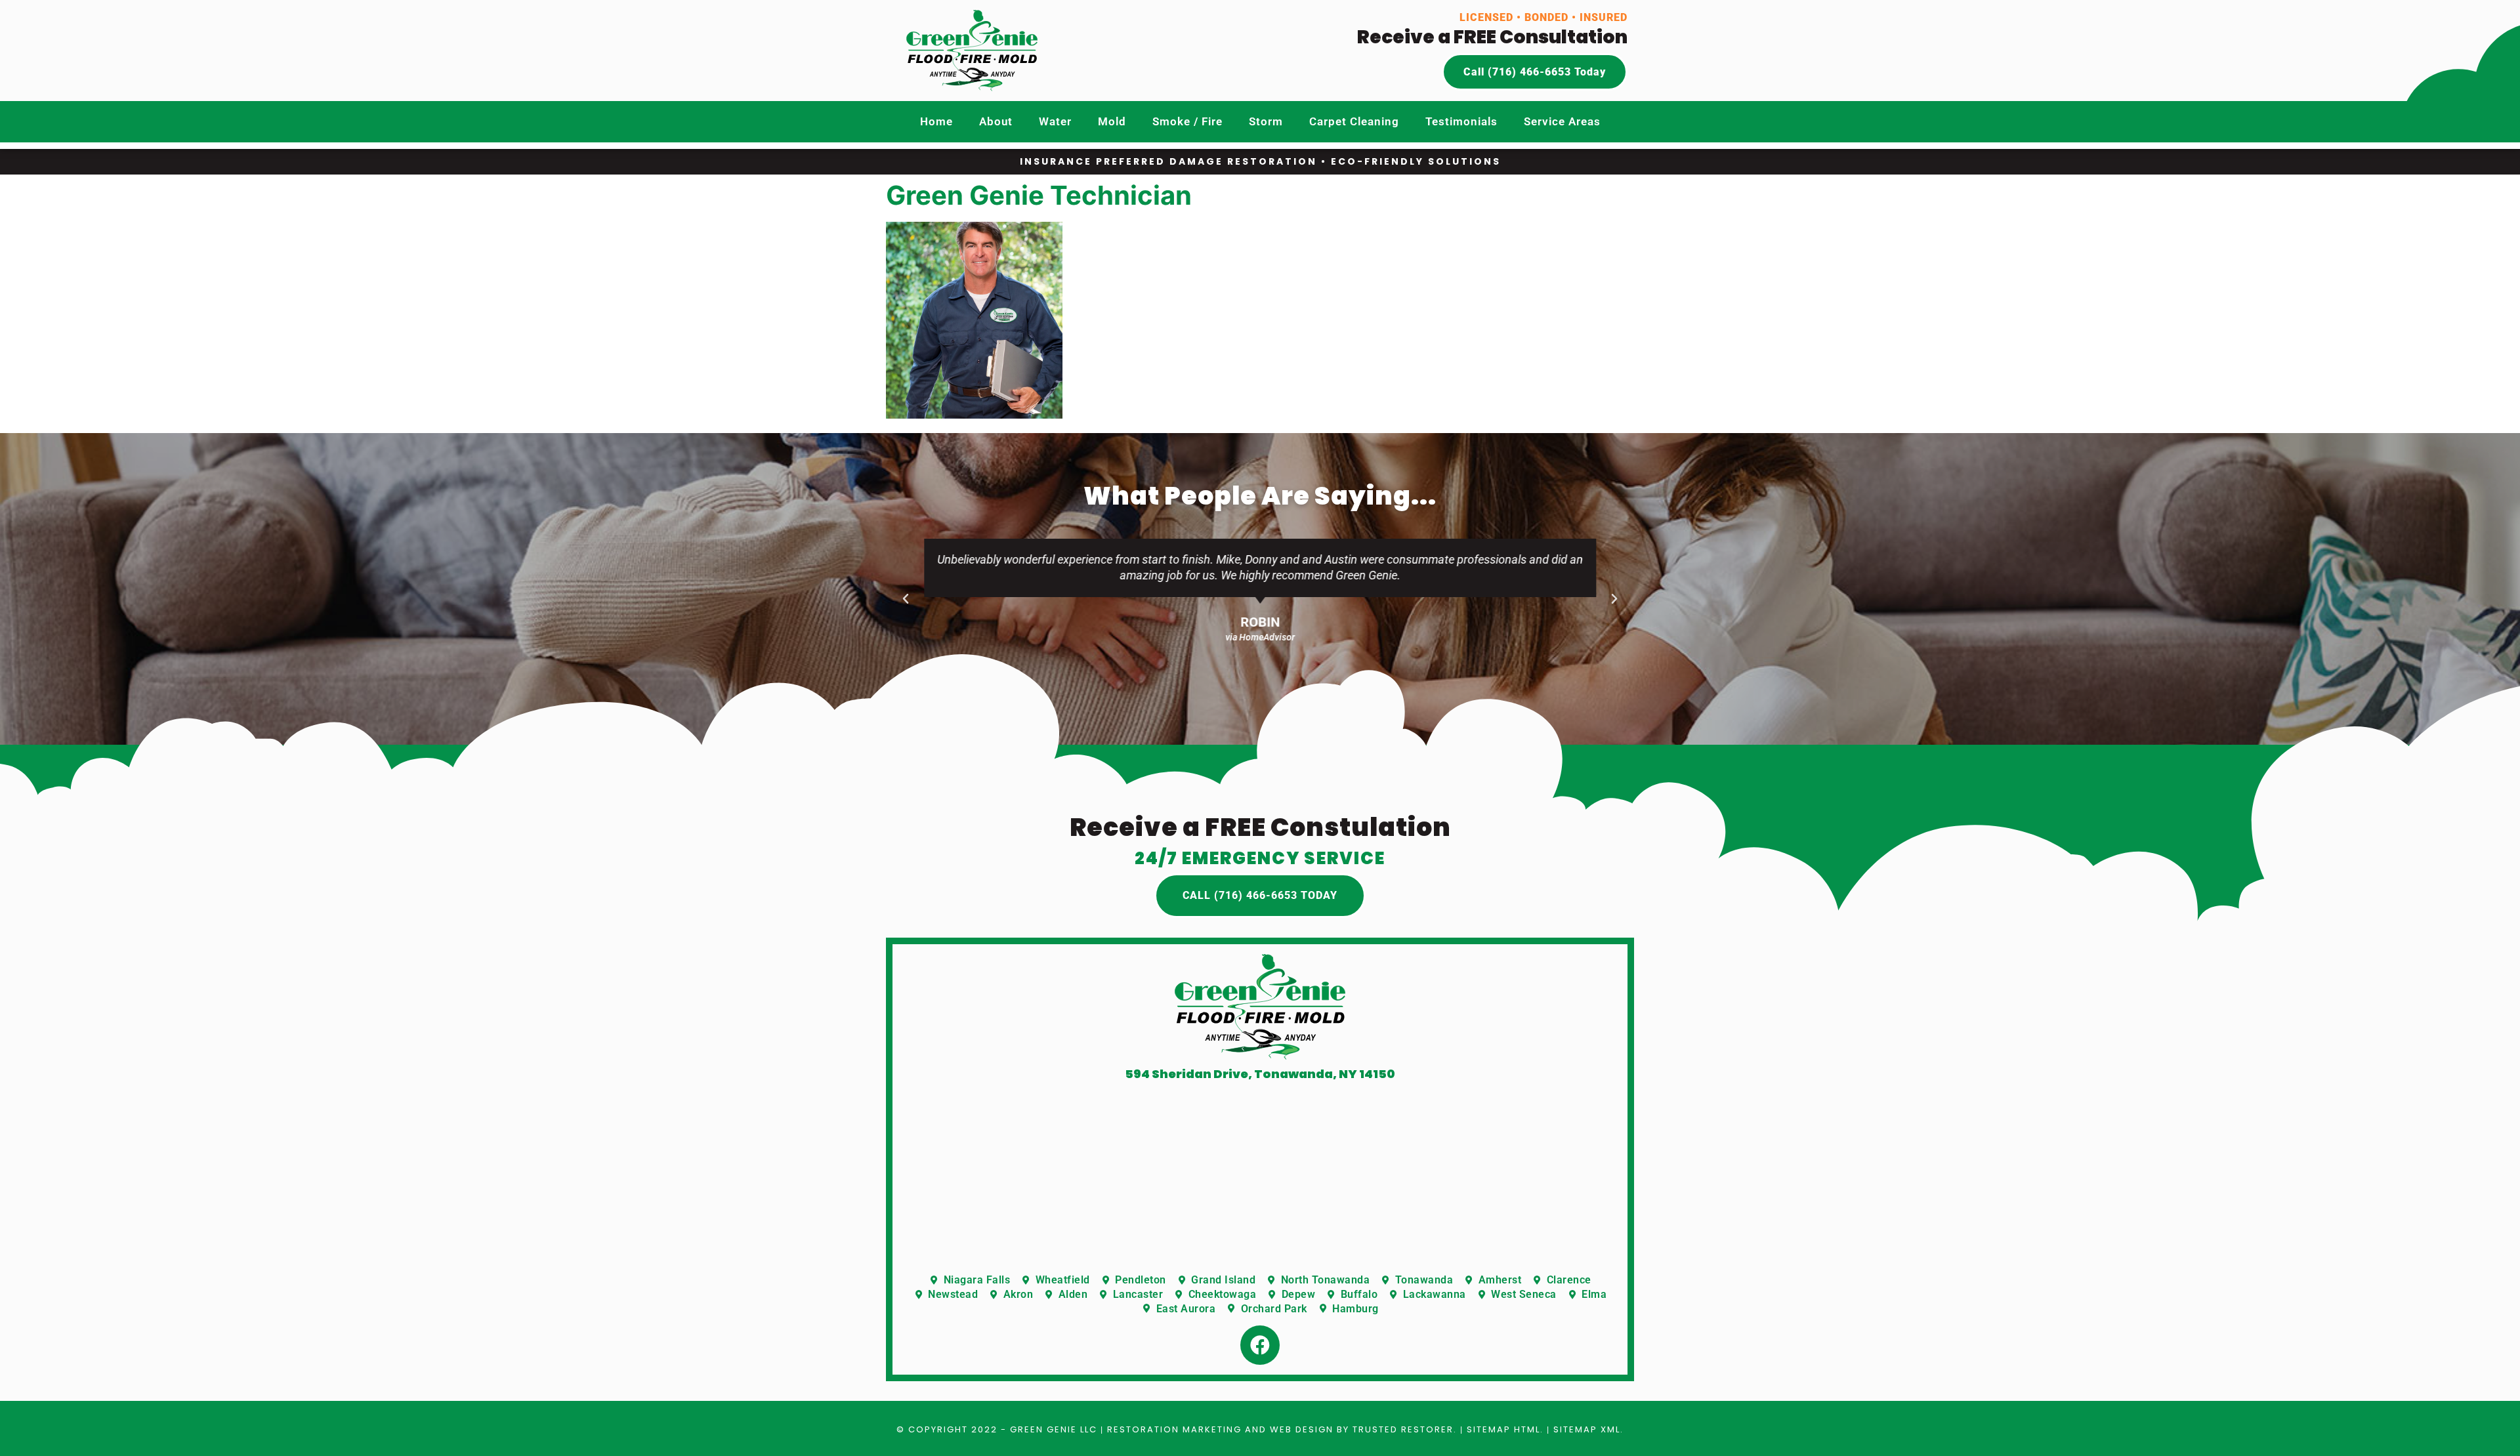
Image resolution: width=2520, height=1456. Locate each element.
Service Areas (1562, 121)
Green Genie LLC (1054, 1429)
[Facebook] (1260, 1345)
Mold (1112, 121)
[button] (906, 599)
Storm (1266, 121)
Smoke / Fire (1187, 121)
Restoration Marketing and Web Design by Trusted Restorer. (1282, 1429)
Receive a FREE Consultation (1492, 37)
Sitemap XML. (1588, 1429)
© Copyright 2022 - (953, 1429)
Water (1055, 121)
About (996, 121)
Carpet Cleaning (1354, 121)
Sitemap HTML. (1505, 1429)
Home (936, 121)
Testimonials (1461, 121)
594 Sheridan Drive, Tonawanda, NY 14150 (1260, 1074)
